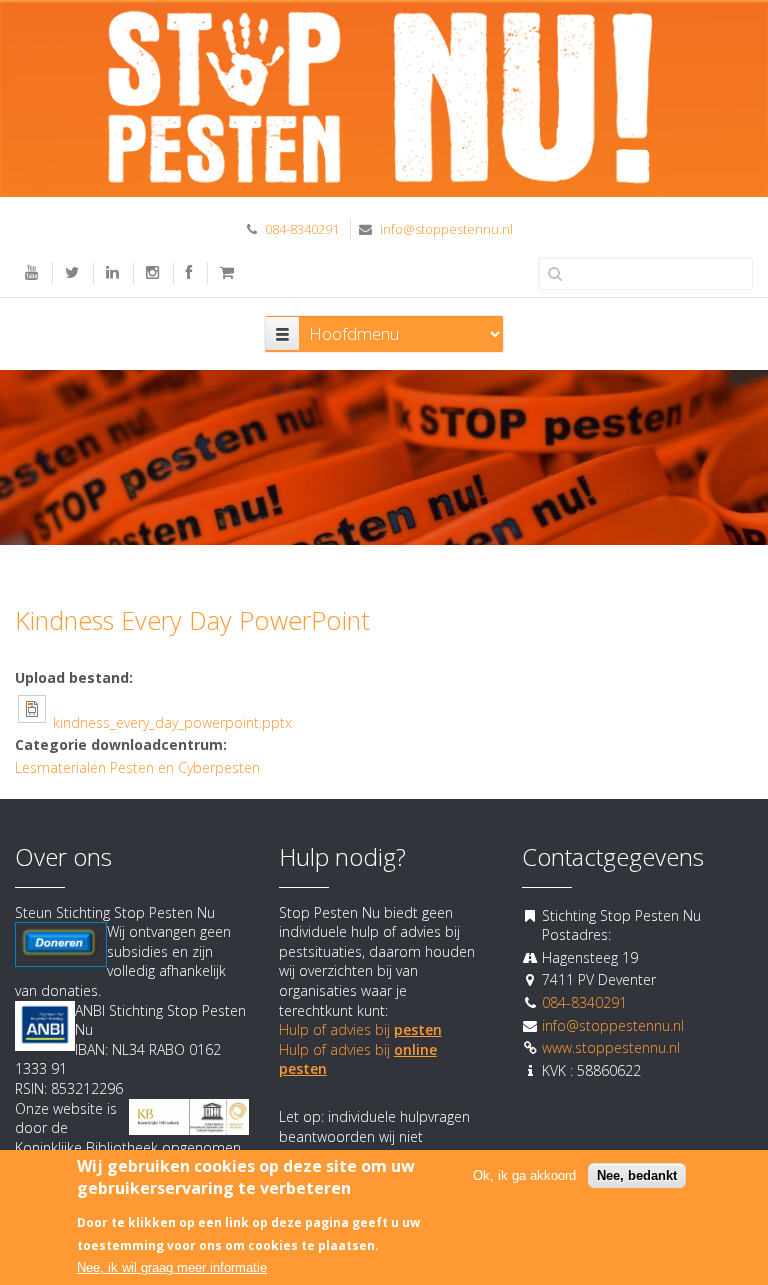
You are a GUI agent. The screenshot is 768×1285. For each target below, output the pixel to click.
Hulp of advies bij (360, 1029)
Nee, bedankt (637, 1175)
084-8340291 (302, 229)
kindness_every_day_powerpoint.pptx (172, 722)
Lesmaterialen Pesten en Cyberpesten (137, 767)
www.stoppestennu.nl (611, 1047)
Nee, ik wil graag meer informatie (172, 1267)
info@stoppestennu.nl (446, 229)
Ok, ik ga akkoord (524, 1175)
